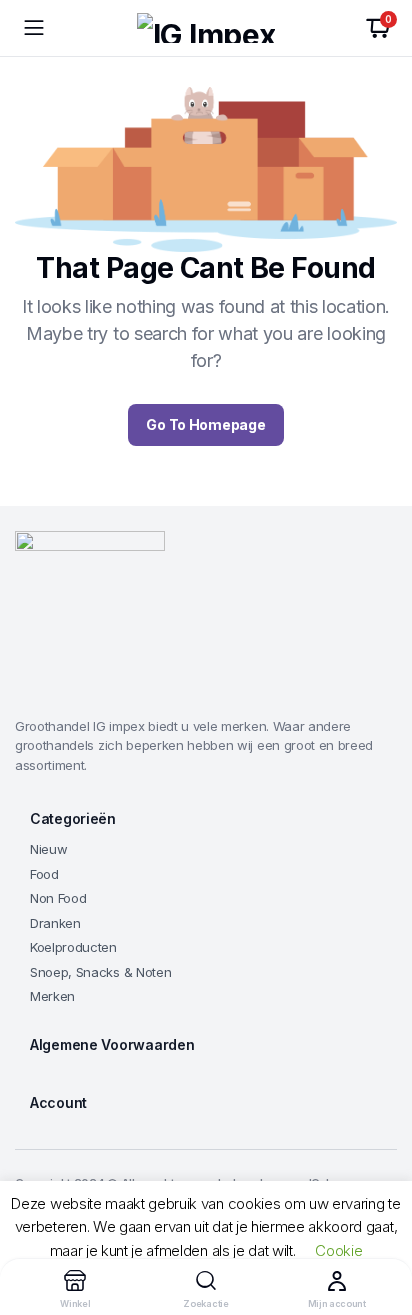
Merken (52, 996)
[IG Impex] (206, 28)
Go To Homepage (205, 424)
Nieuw (48, 849)
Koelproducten (73, 947)
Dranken (55, 923)
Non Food (58, 898)
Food (44, 874)
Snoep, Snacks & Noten (100, 972)
